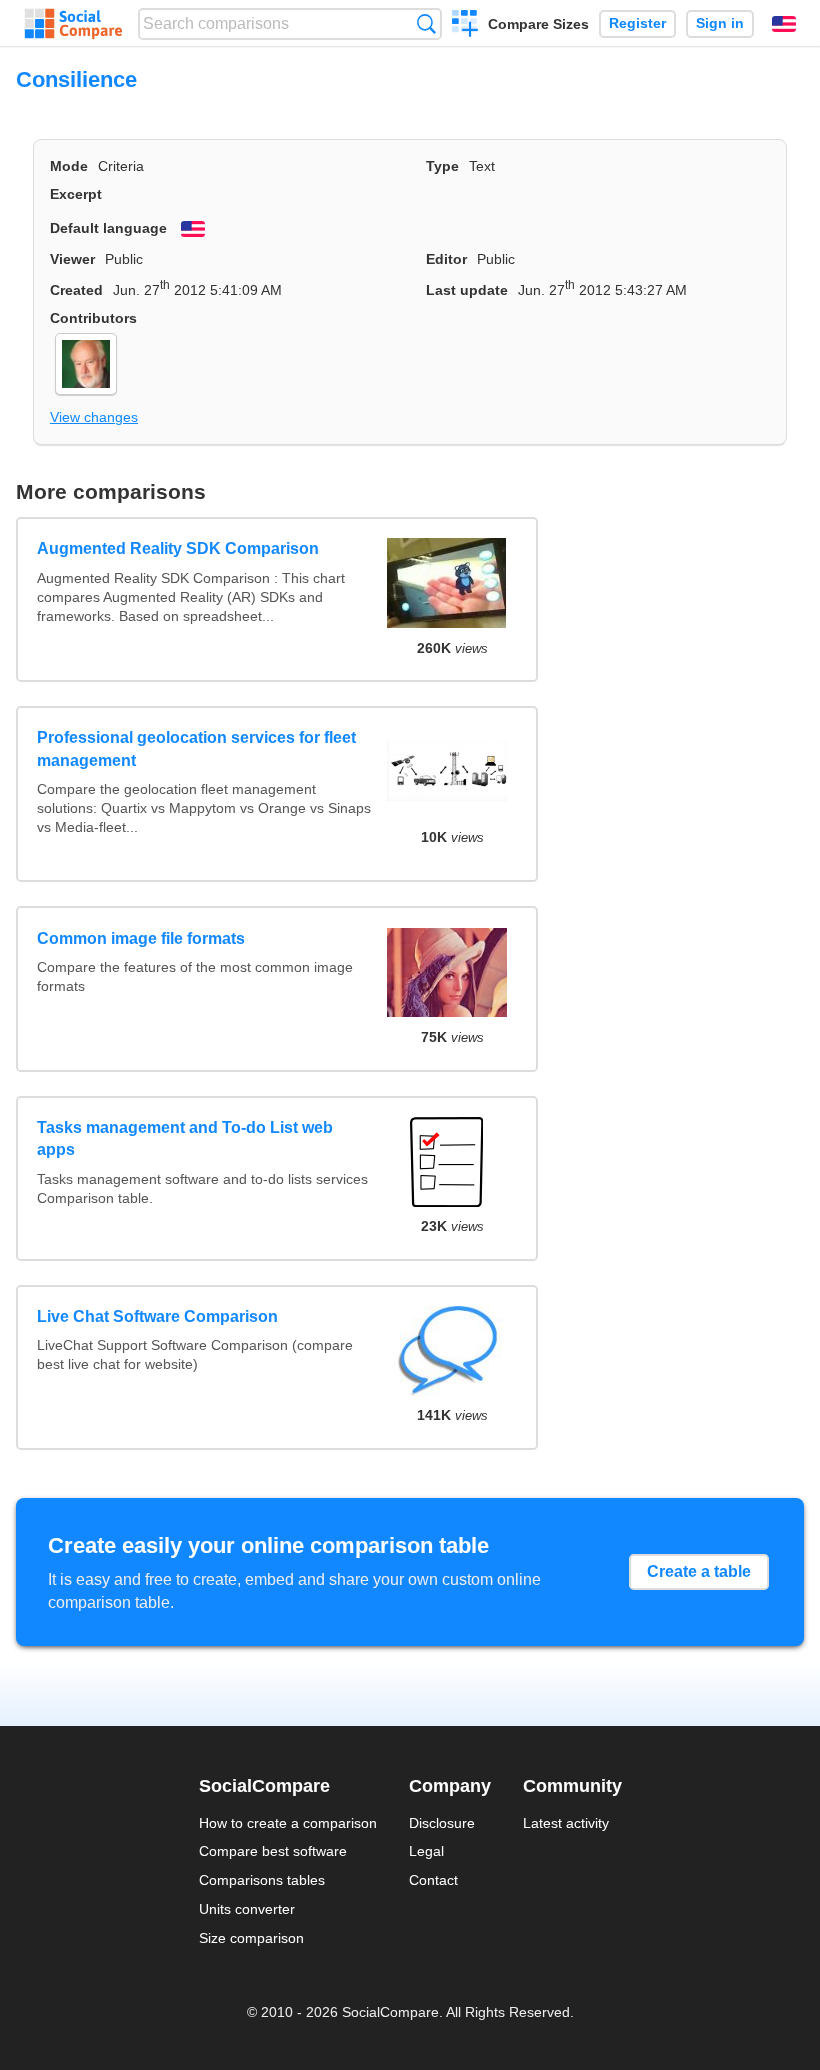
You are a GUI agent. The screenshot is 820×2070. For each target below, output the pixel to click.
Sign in (720, 23)
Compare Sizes (538, 24)
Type (442, 166)
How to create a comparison (288, 1823)
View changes (94, 417)
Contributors (93, 318)
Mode (69, 166)
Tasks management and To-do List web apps (185, 1138)
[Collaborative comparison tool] (73, 24)
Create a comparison (465, 26)
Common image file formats (141, 938)
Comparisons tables (262, 1880)
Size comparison (251, 1938)
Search (426, 23)
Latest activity (566, 1823)
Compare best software (273, 1851)
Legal (426, 1851)
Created (76, 290)
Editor (446, 259)
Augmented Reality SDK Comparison (178, 548)
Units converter (247, 1909)
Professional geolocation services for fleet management (196, 748)
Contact (433, 1880)
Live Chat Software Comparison (157, 1316)
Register (637, 23)
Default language (108, 228)
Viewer (72, 259)
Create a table (699, 1571)
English (784, 24)
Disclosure (442, 1823)
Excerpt (76, 194)
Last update (467, 290)
